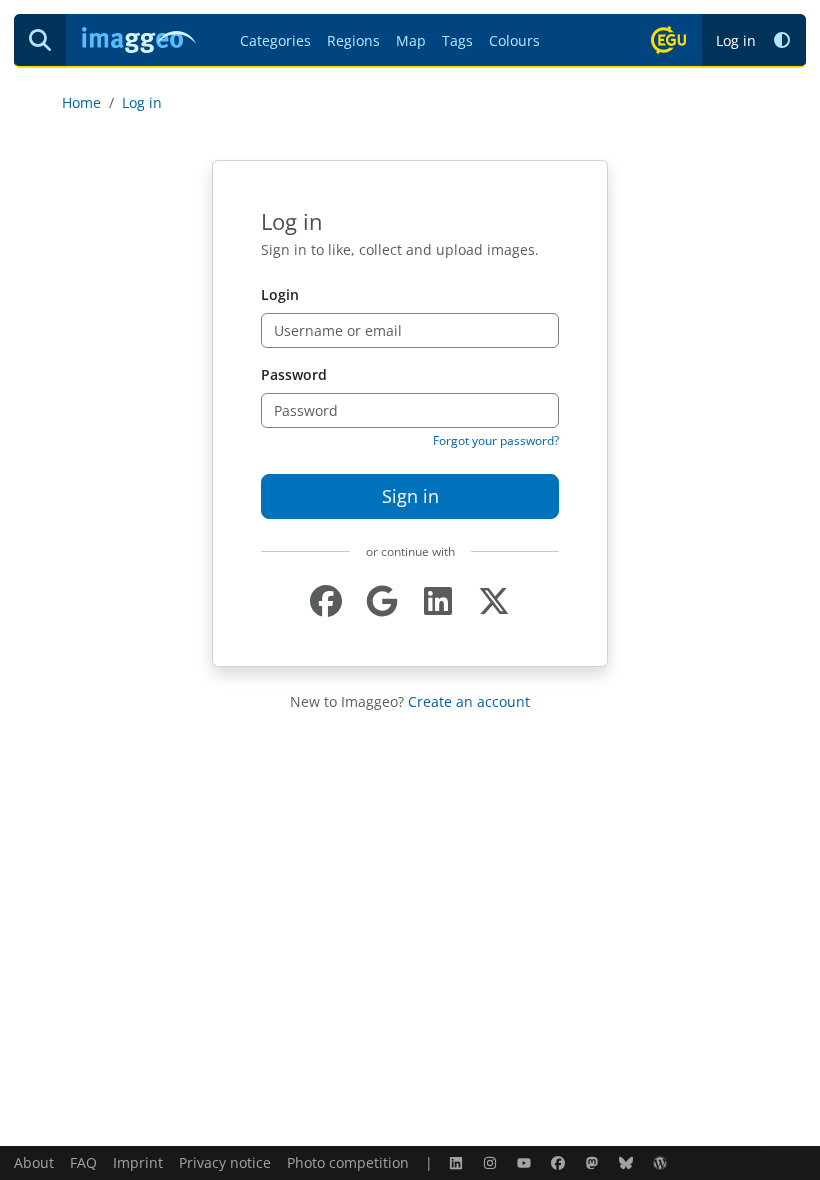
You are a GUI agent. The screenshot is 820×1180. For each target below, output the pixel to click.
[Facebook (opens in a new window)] (560, 1162)
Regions (353, 40)
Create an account (469, 701)
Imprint (138, 1162)
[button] (782, 40)
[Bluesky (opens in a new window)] (628, 1162)
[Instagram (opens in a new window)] (492, 1162)
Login (280, 294)
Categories (275, 40)
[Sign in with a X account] (494, 601)
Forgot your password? (496, 440)
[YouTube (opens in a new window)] (526, 1162)
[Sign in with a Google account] (382, 601)
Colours (514, 40)
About (34, 1162)
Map (411, 40)
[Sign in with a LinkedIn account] (438, 601)
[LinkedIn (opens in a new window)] (458, 1162)
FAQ (83, 1162)
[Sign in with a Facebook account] (326, 601)
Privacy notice (225, 1162)
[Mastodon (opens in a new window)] (594, 1162)
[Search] (40, 40)
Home (81, 102)
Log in (736, 40)
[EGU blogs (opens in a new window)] (662, 1162)
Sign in (410, 496)
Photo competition (348, 1162)
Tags (457, 40)
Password (294, 374)
